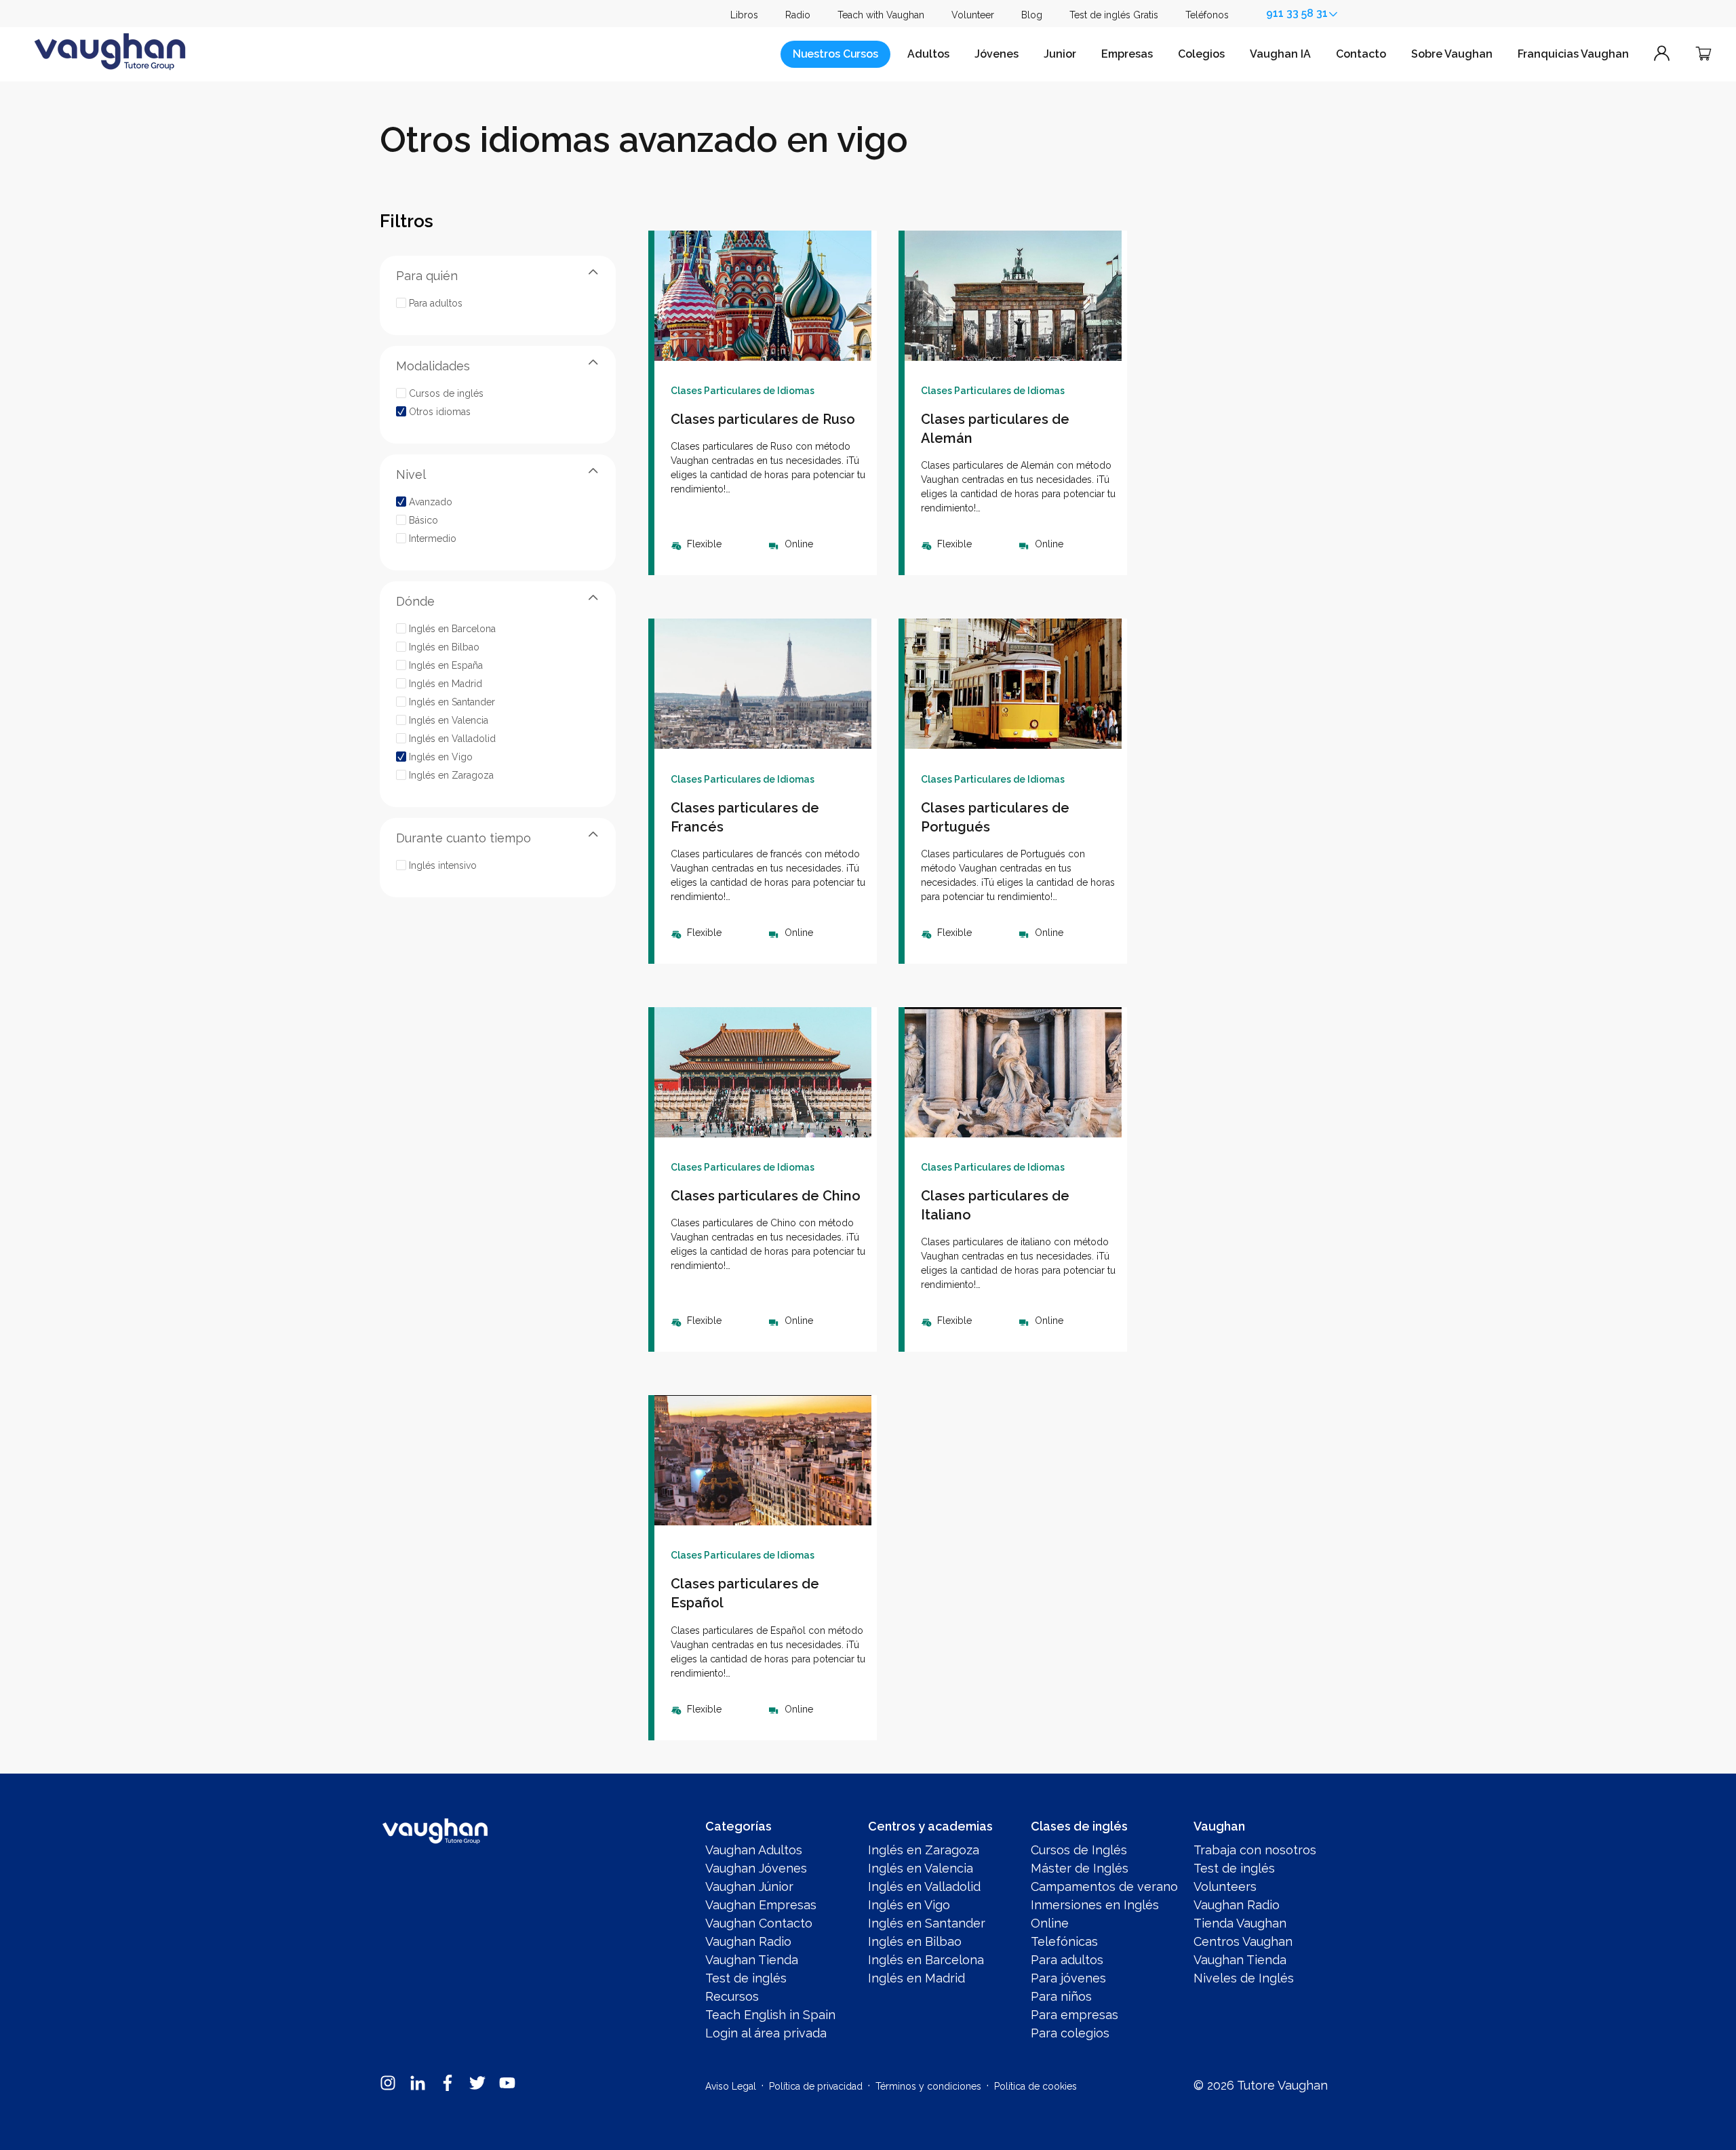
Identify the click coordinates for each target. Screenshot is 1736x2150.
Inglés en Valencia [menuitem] (921, 1868)
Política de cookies (1035, 2086)
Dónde (415, 601)
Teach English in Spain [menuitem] (770, 2015)
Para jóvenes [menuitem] (1068, 1978)
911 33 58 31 (1297, 13)
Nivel (411, 474)
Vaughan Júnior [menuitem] (749, 1887)
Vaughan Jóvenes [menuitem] (756, 1868)
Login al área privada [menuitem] (766, 2033)
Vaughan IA (1280, 54)
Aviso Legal (731, 2086)
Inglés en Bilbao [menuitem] (915, 1941)
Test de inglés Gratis (1114, 15)
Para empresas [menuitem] (1074, 2015)
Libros (744, 15)
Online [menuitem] (1050, 1923)
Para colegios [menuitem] (1070, 2033)
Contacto (1361, 54)
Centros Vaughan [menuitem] (1243, 1941)
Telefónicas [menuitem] (1064, 1941)
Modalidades (433, 365)
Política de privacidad (816, 2086)
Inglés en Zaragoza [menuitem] (924, 1850)
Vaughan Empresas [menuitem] (761, 1905)
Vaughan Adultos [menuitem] (754, 1850)
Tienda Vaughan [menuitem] (1240, 1923)
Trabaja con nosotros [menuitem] (1255, 1850)
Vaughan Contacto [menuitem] (759, 1923)
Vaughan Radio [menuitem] (748, 1941)
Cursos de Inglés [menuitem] (1079, 1850)
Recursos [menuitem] (732, 1996)
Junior (1060, 54)
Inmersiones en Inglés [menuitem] (1095, 1905)
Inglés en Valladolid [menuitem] (924, 1887)
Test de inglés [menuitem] (746, 1978)
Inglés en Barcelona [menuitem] (926, 1960)
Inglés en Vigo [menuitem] (909, 1905)
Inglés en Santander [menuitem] (927, 1923)
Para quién (427, 275)
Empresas (1127, 54)
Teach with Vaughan (881, 15)
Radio (798, 15)
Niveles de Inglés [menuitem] (1244, 1978)
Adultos (928, 54)
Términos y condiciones (928, 2086)
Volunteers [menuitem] (1225, 1887)
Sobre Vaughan (1452, 54)
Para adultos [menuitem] (1067, 1960)
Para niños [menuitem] (1061, 1996)
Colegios (1201, 54)
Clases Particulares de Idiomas (743, 391)
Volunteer (973, 15)
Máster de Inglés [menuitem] (1080, 1868)
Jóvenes (997, 54)
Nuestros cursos (835, 54)
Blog (1032, 15)
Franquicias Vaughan (1573, 54)
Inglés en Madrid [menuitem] (916, 1978)
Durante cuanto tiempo (463, 837)
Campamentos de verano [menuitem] (1104, 1887)
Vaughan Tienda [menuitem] (752, 1960)
